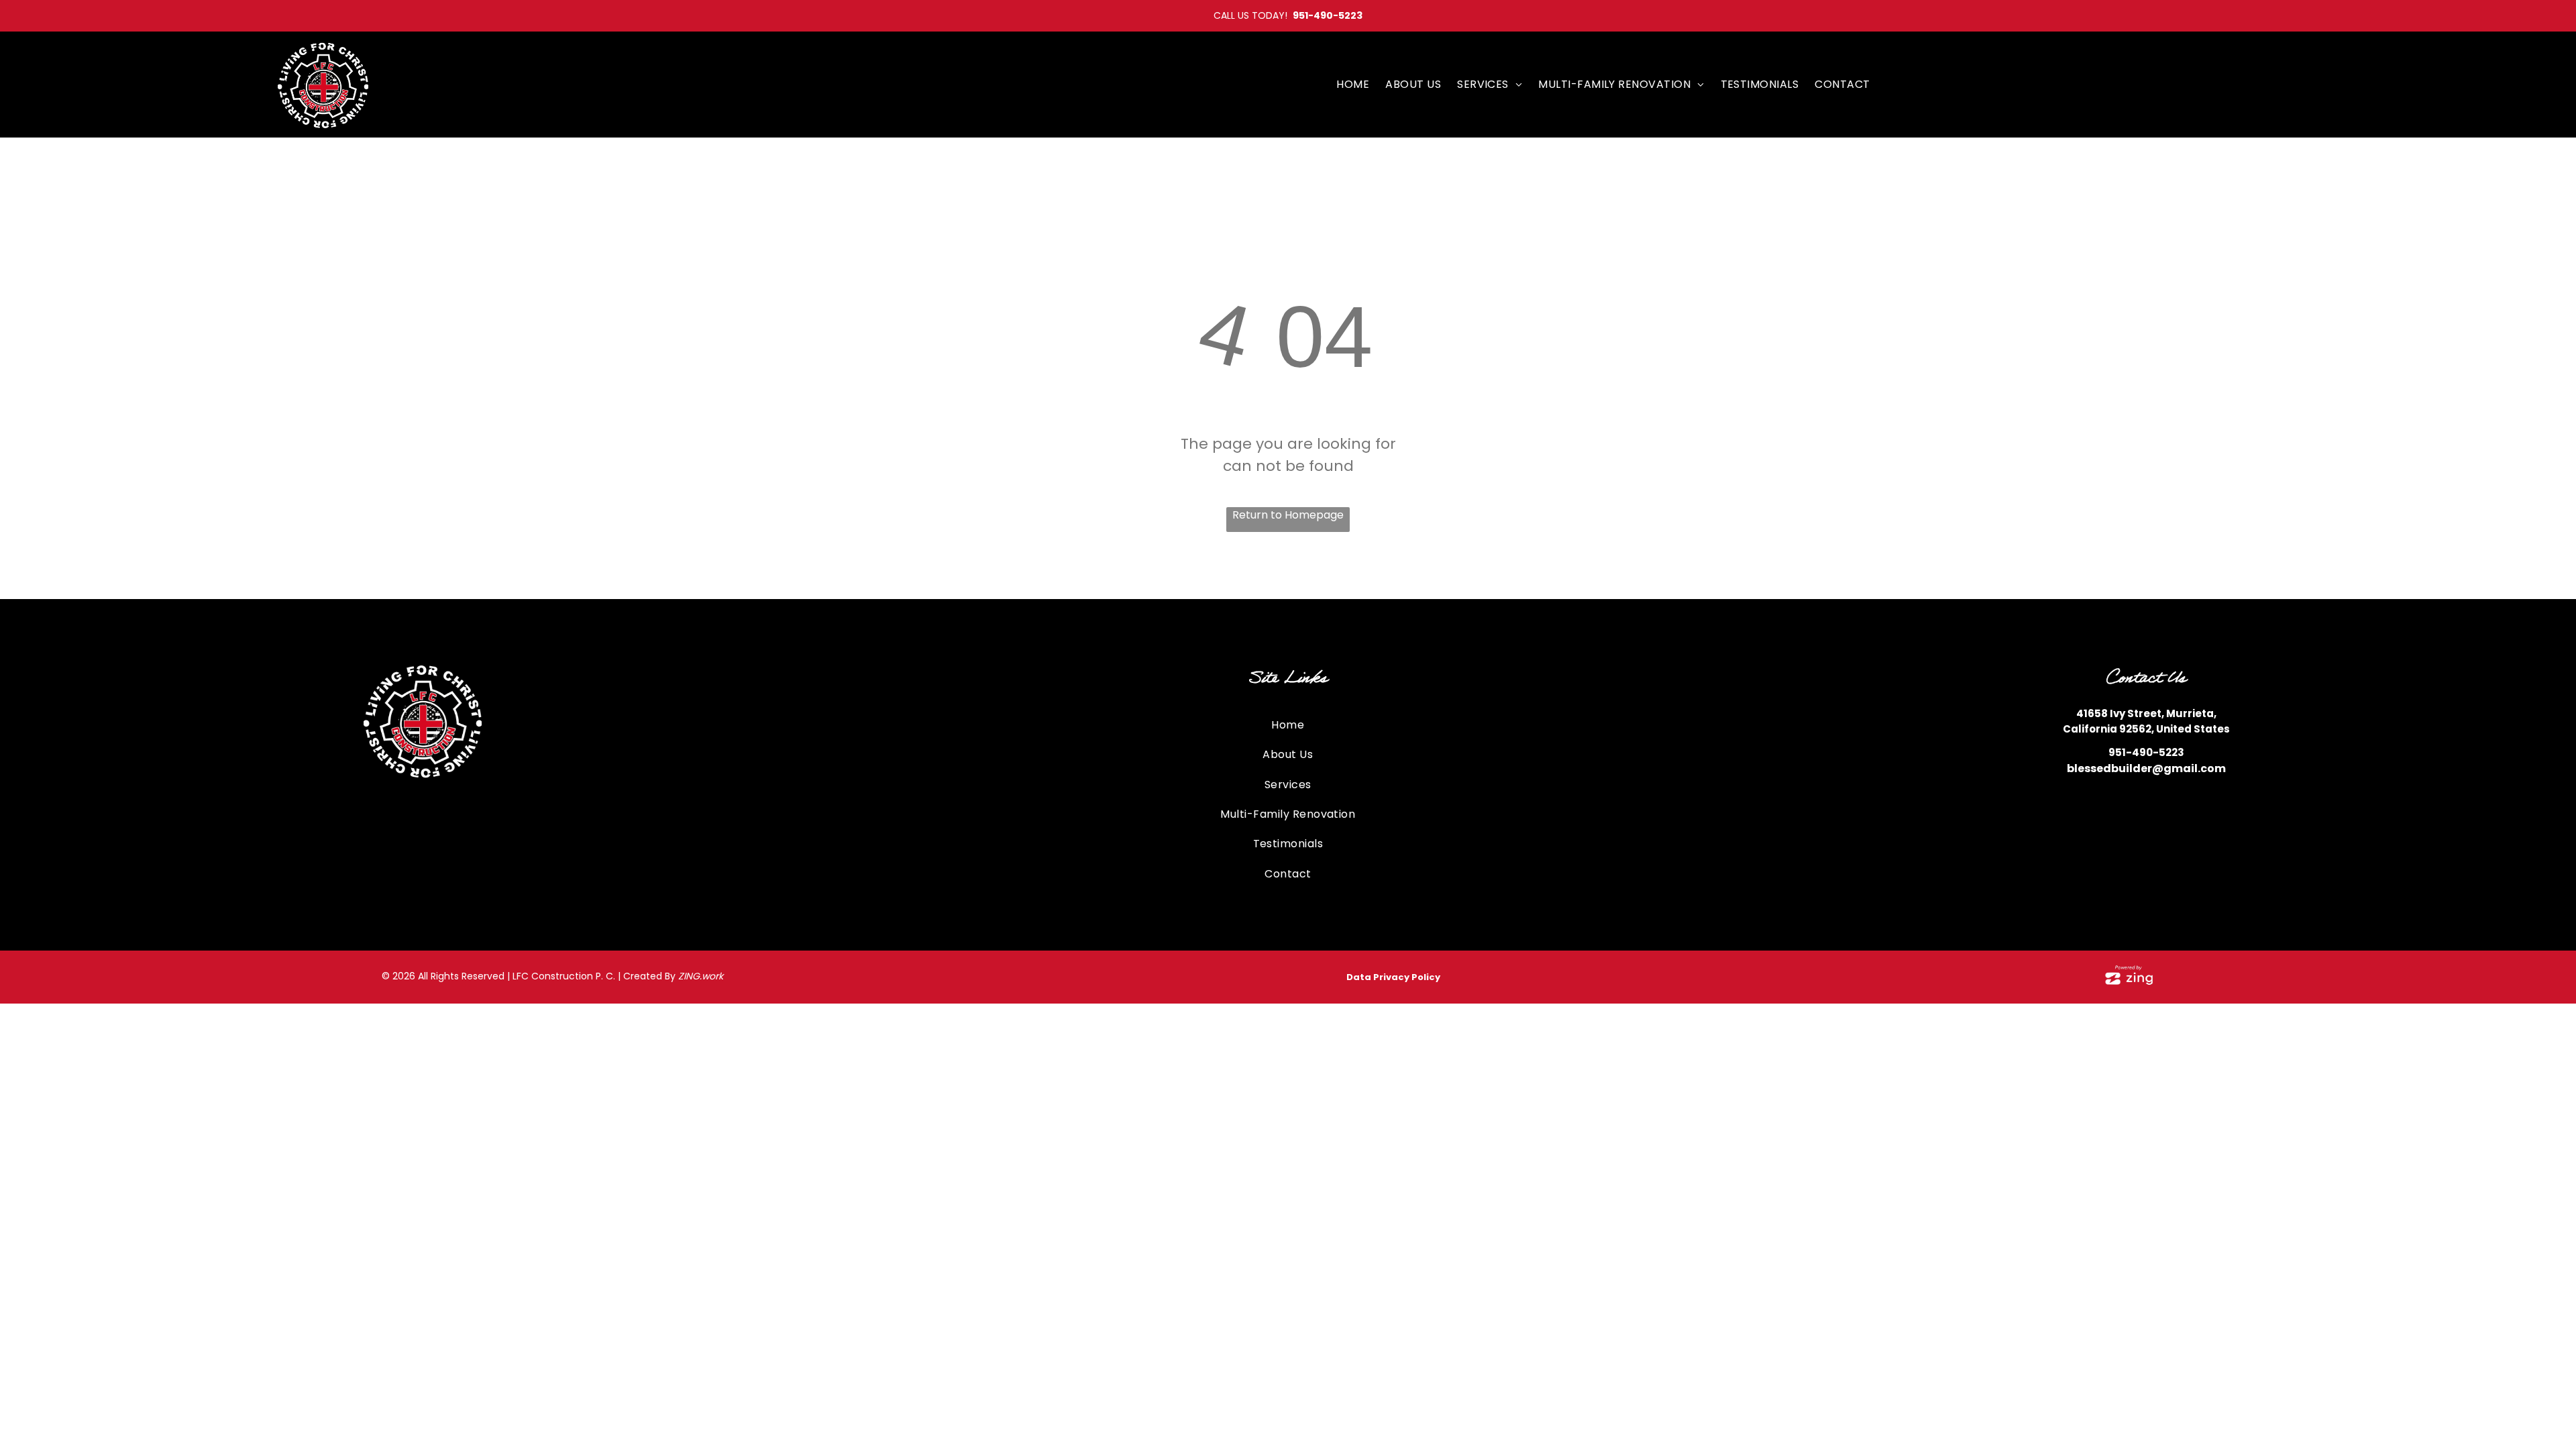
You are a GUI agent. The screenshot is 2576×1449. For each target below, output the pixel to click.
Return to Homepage (1288, 515)
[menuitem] (1353, 84)
